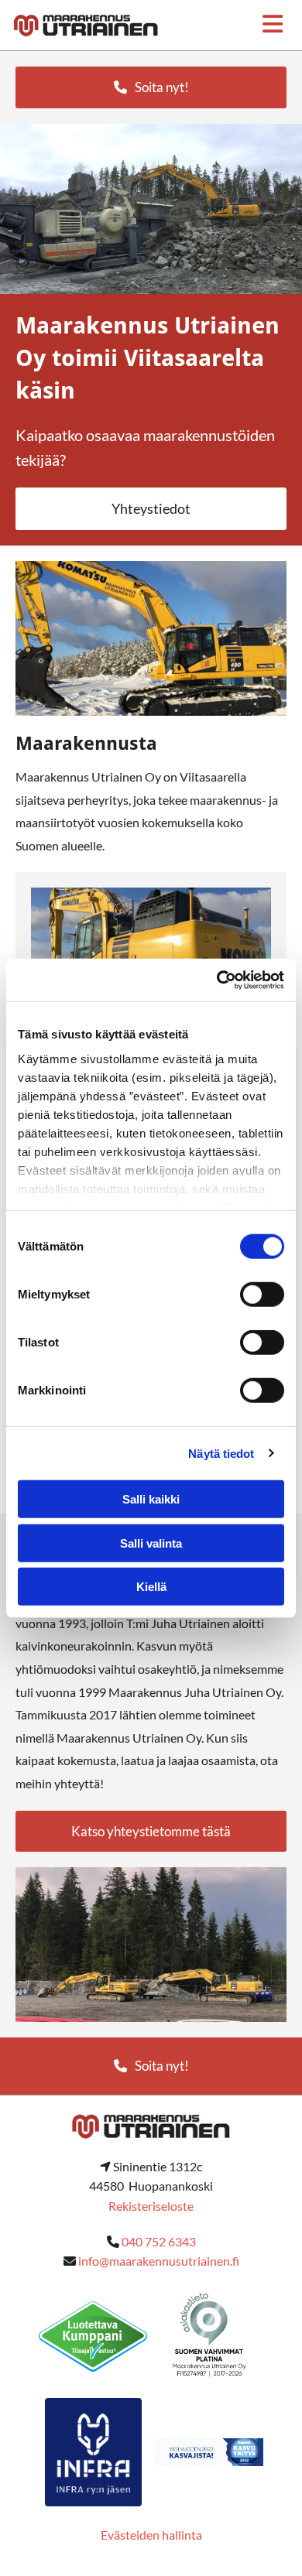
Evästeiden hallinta (151, 2535)
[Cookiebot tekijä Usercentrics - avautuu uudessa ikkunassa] (217, 980)
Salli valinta (151, 1543)
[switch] (262, 1295)
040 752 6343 (159, 2241)
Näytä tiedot (221, 1453)
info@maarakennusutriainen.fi (159, 2261)
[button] (151, 87)
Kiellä (151, 1587)
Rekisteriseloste (151, 2206)
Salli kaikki (151, 1499)
